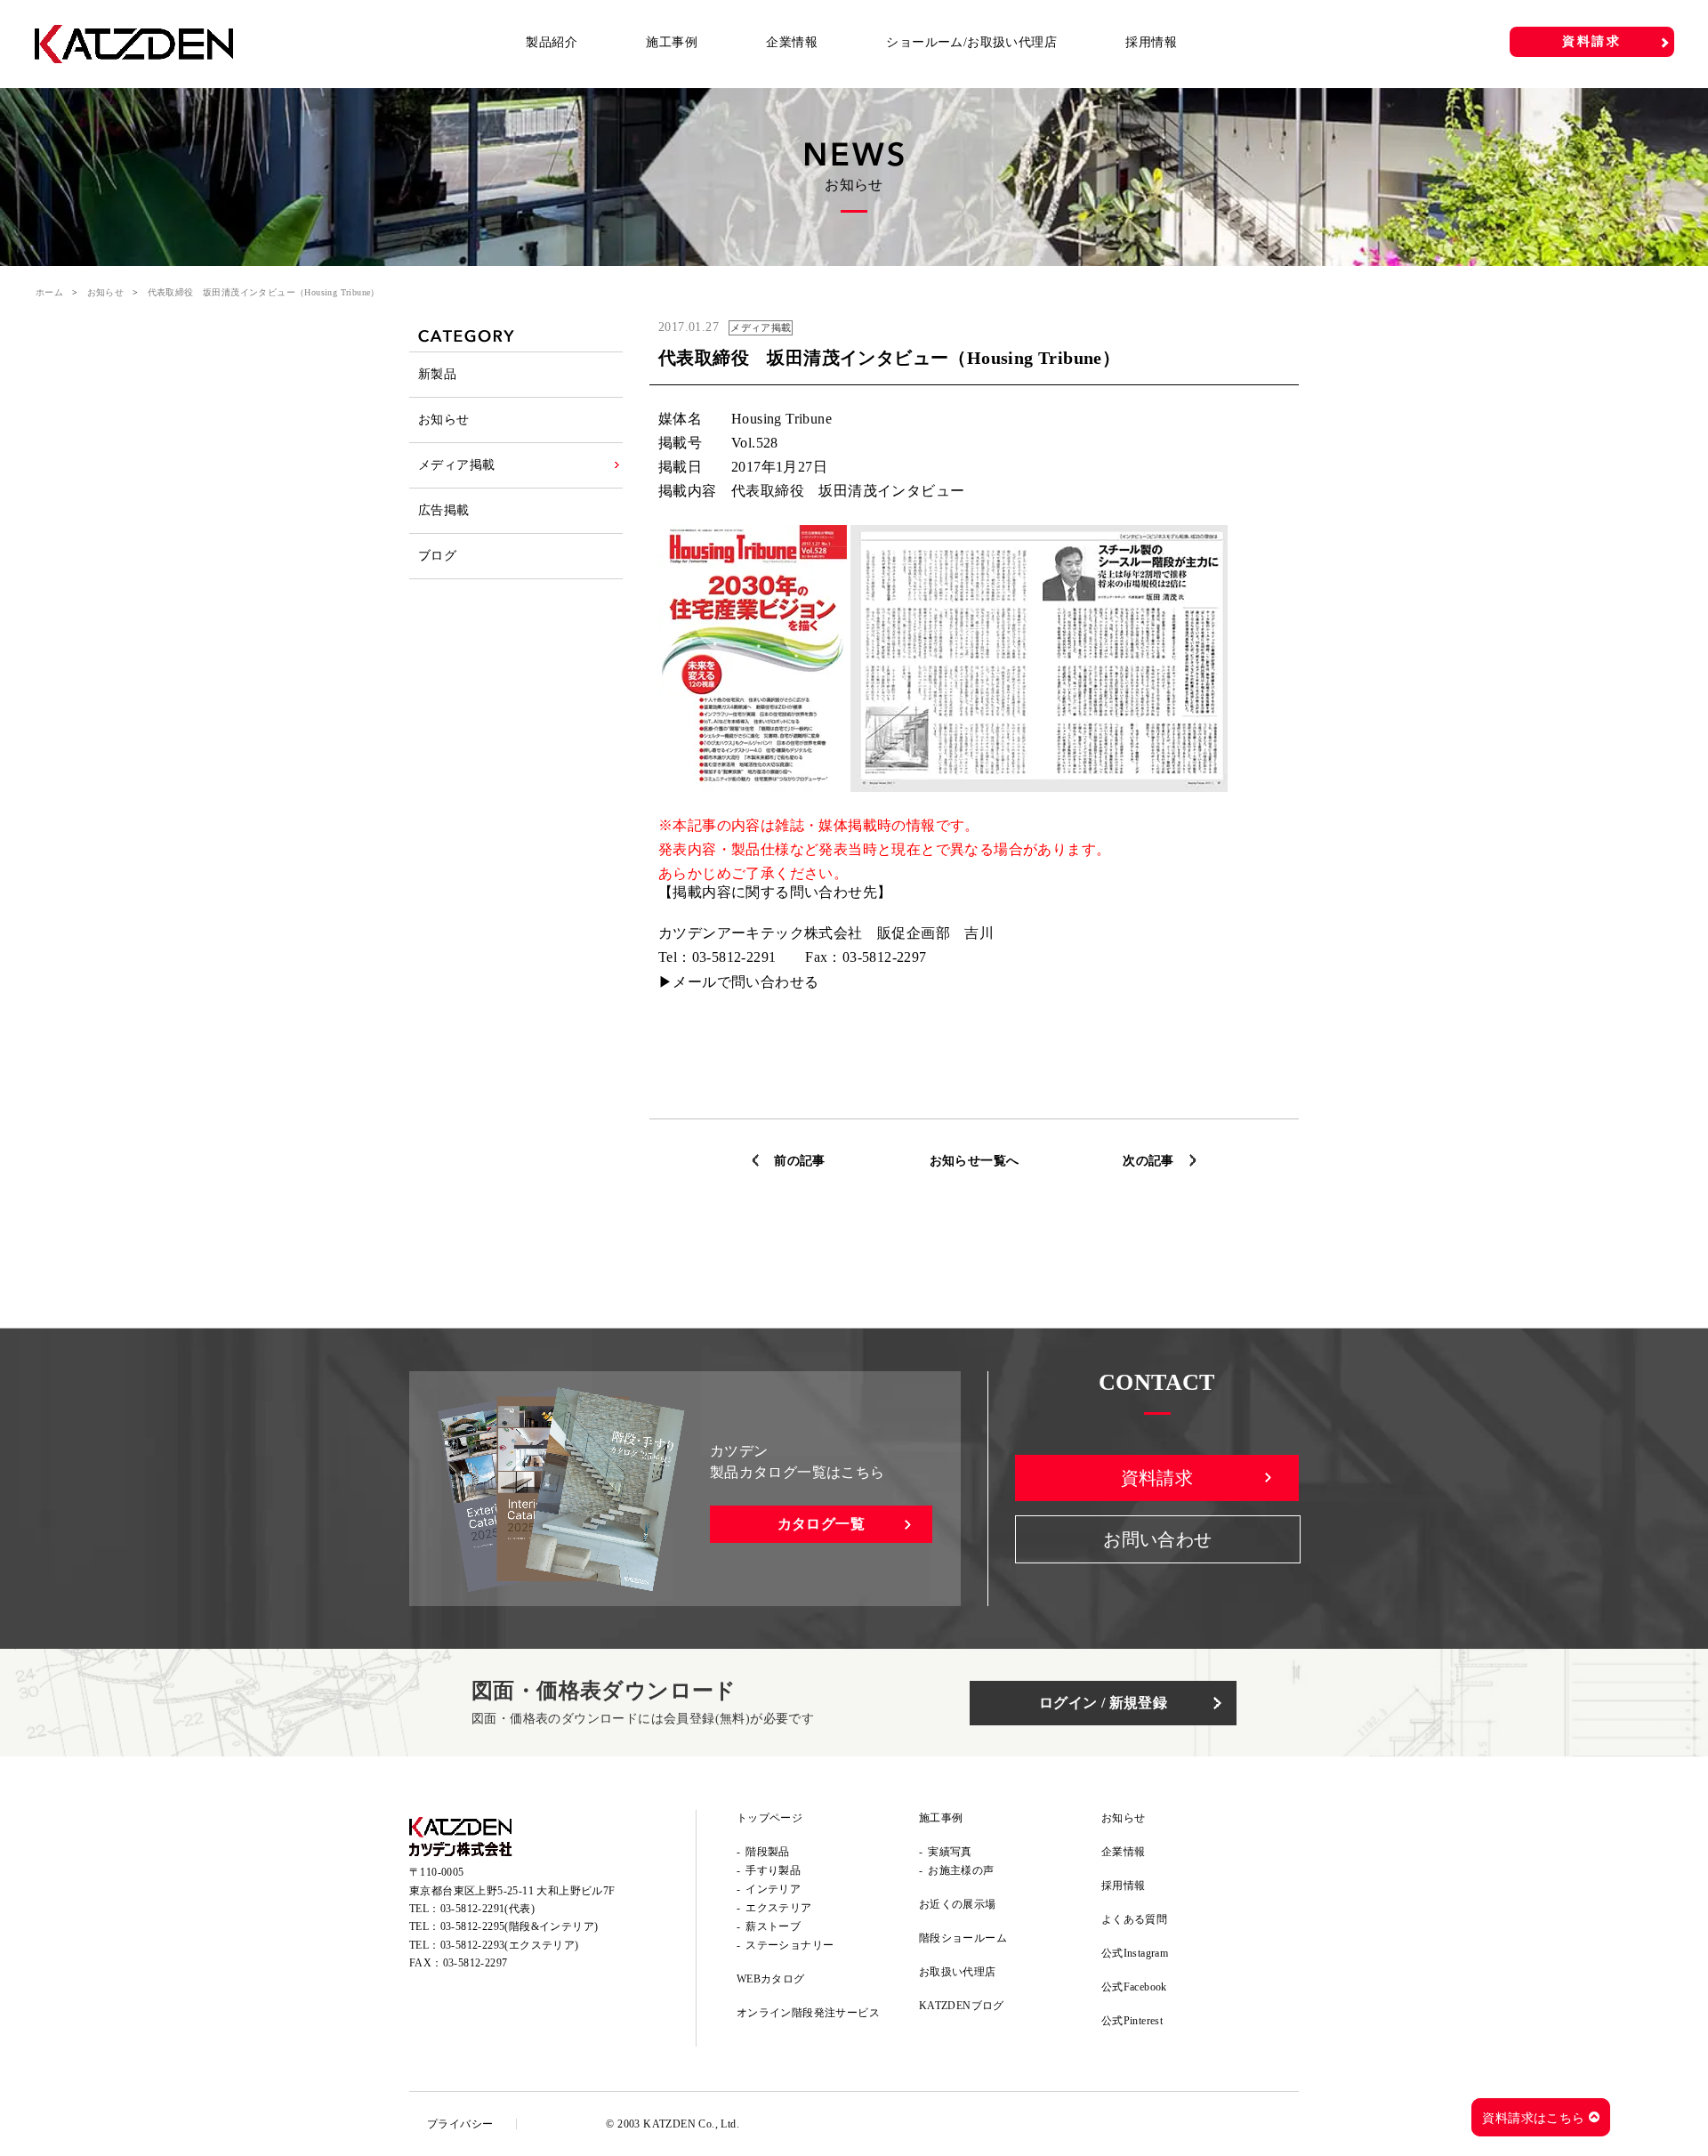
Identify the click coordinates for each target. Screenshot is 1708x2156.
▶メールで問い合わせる (738, 982)
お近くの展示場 (958, 1904)
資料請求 (1592, 41)
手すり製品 (773, 1870)
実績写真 (950, 1852)
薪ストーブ (773, 1926)
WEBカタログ (771, 1979)
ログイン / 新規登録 (1103, 1703)
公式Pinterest (1132, 2021)
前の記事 (800, 1161)
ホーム (49, 292)
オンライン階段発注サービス (808, 2013)
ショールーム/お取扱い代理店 (971, 42)
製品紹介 (552, 42)
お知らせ (106, 292)
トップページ (769, 1818)
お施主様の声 (961, 1870)
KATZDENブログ (962, 2006)
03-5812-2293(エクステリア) (510, 1945)
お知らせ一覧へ (975, 1161)
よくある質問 (1134, 1919)
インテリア (773, 1889)
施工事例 (672, 42)
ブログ (437, 556)
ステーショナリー (790, 1945)
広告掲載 (444, 510)
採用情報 (1151, 42)
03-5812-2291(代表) (487, 1909)
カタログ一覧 (821, 1524)
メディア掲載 (456, 465)
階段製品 (768, 1852)
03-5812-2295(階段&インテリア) (520, 1926)
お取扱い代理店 (958, 1972)
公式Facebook (1134, 1987)
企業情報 (792, 42)
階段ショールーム (963, 1938)
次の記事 (1148, 1161)
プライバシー (460, 2124)
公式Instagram (1135, 1953)
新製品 (437, 374)
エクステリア (778, 1908)
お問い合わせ (1157, 1539)
